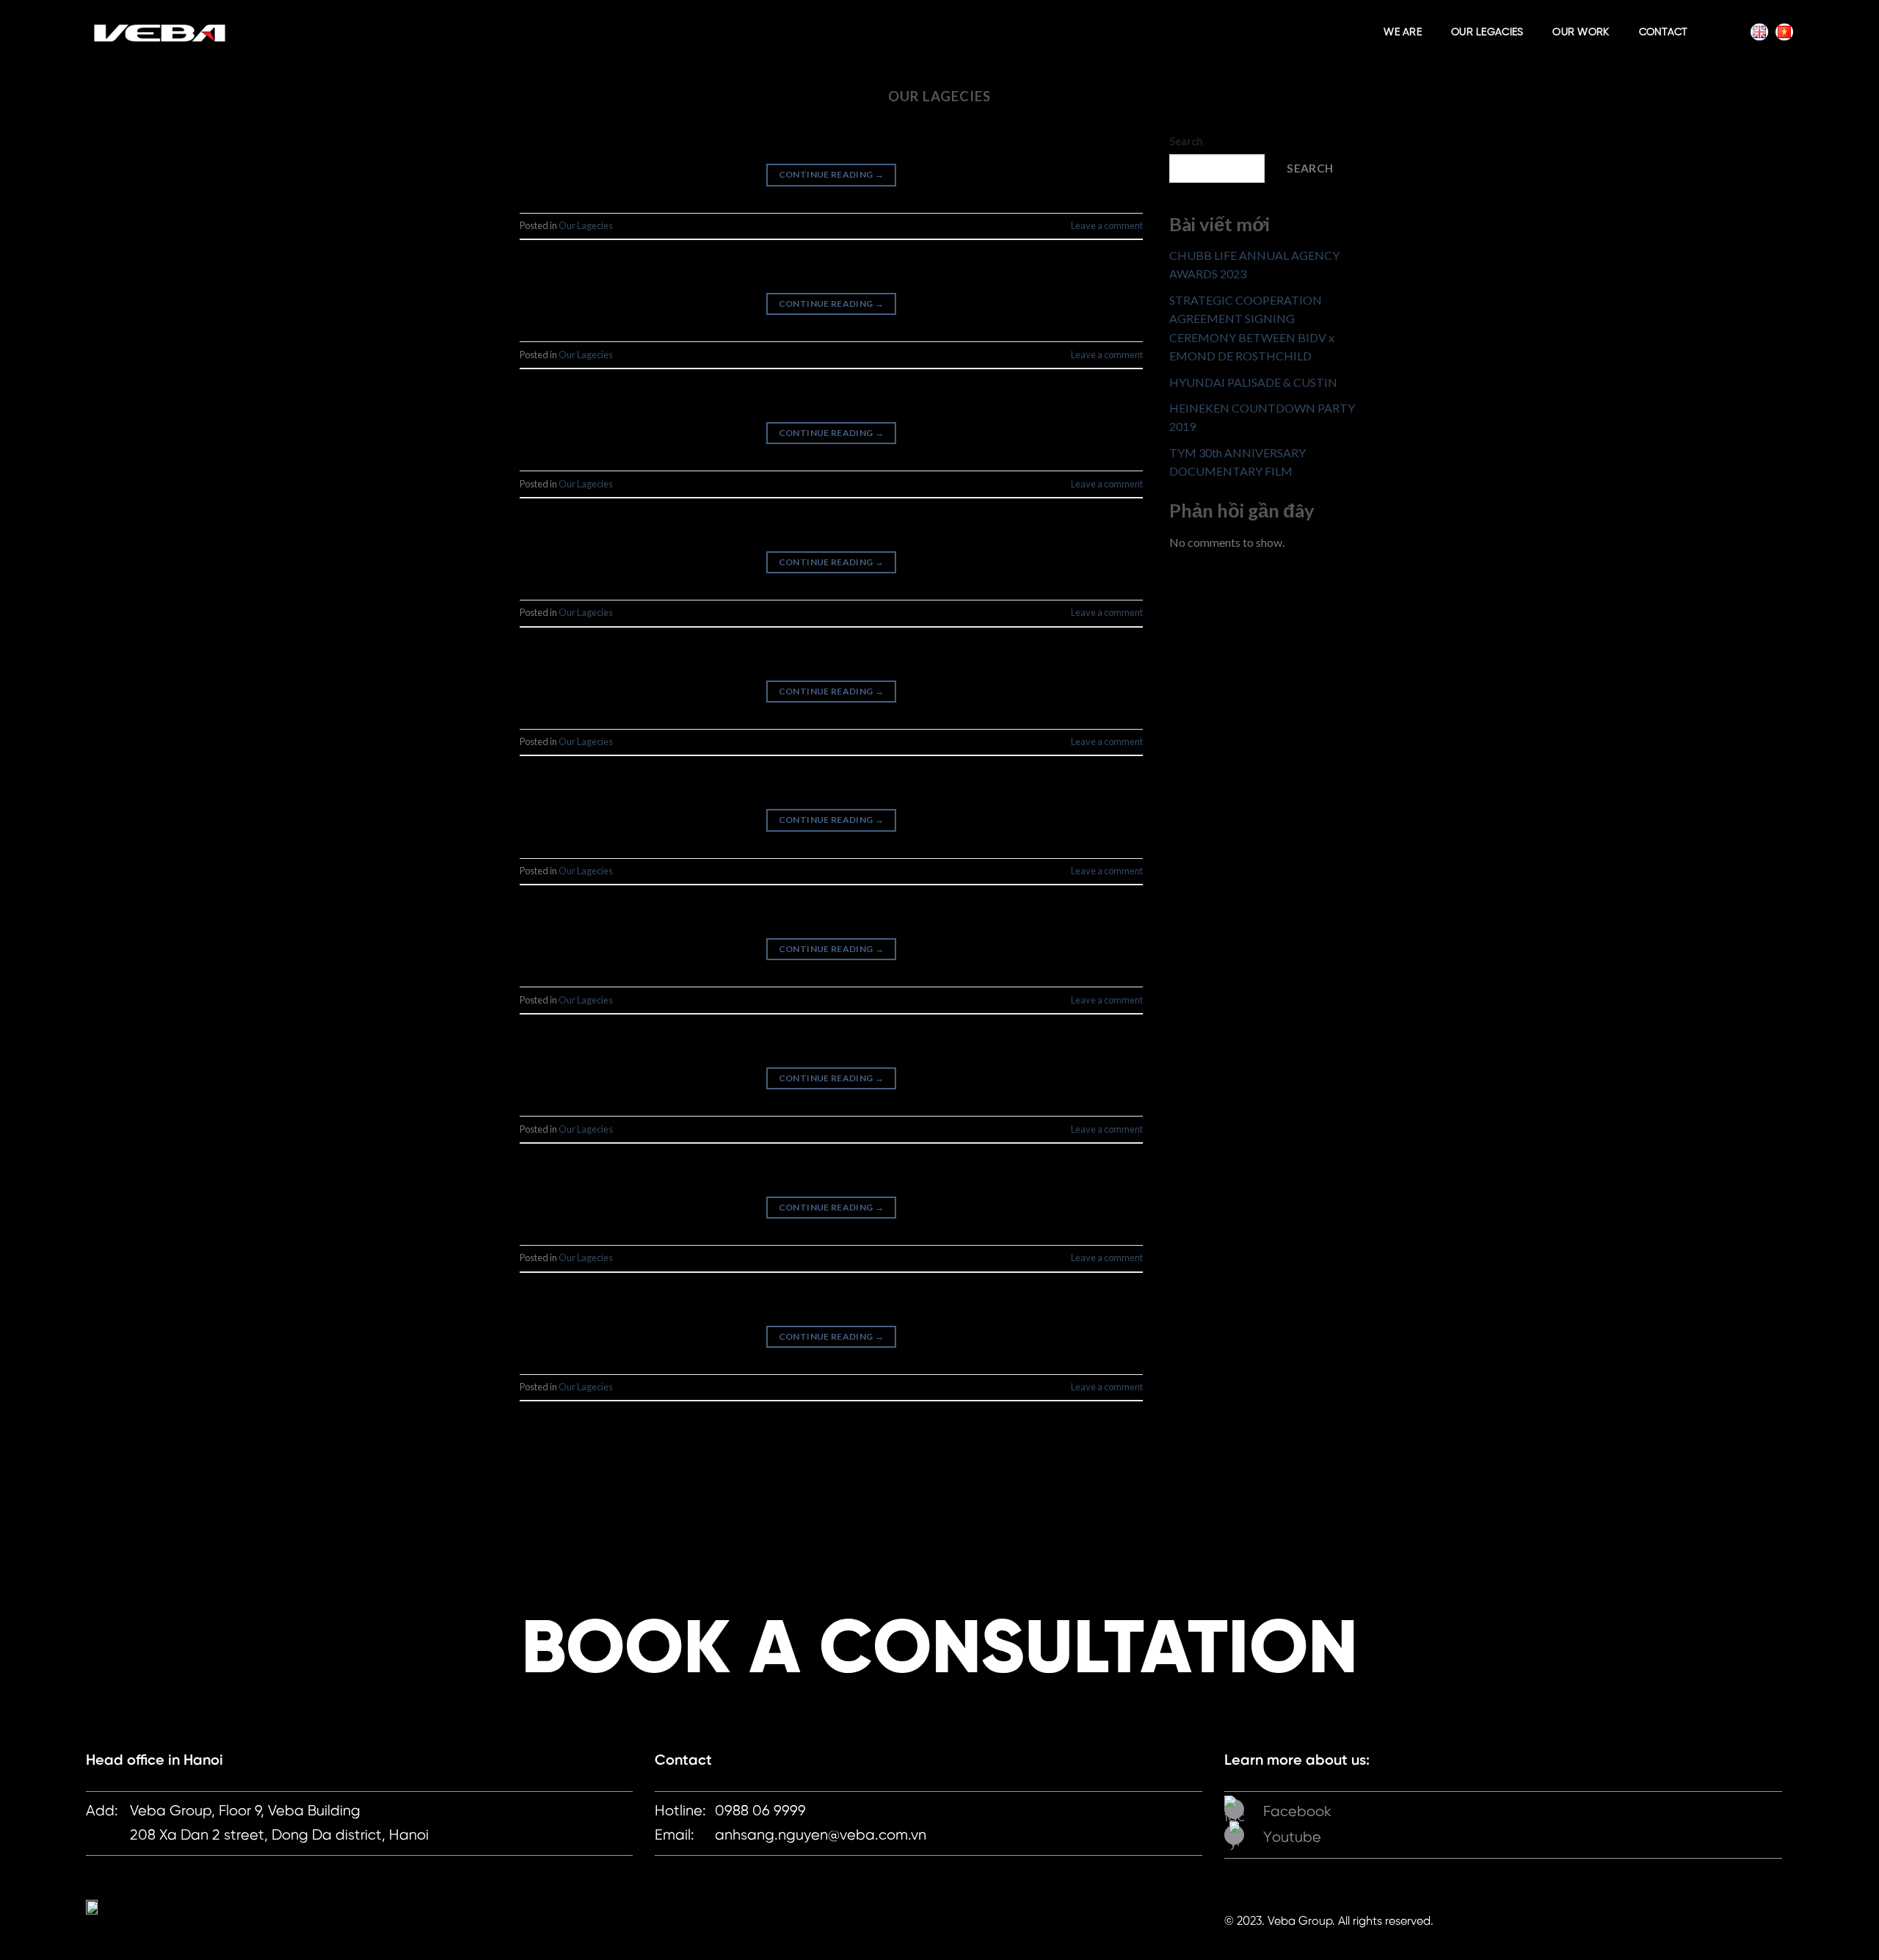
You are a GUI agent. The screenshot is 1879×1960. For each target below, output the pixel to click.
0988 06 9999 (760, 1811)
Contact (1664, 33)
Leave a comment (1107, 225)
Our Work (1581, 33)
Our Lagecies (586, 225)
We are (1403, 33)
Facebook (1297, 1812)
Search (1186, 141)
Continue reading (832, 174)
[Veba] (159, 33)
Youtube (1292, 1838)
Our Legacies (1487, 33)
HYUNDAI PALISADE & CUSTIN (1253, 382)
